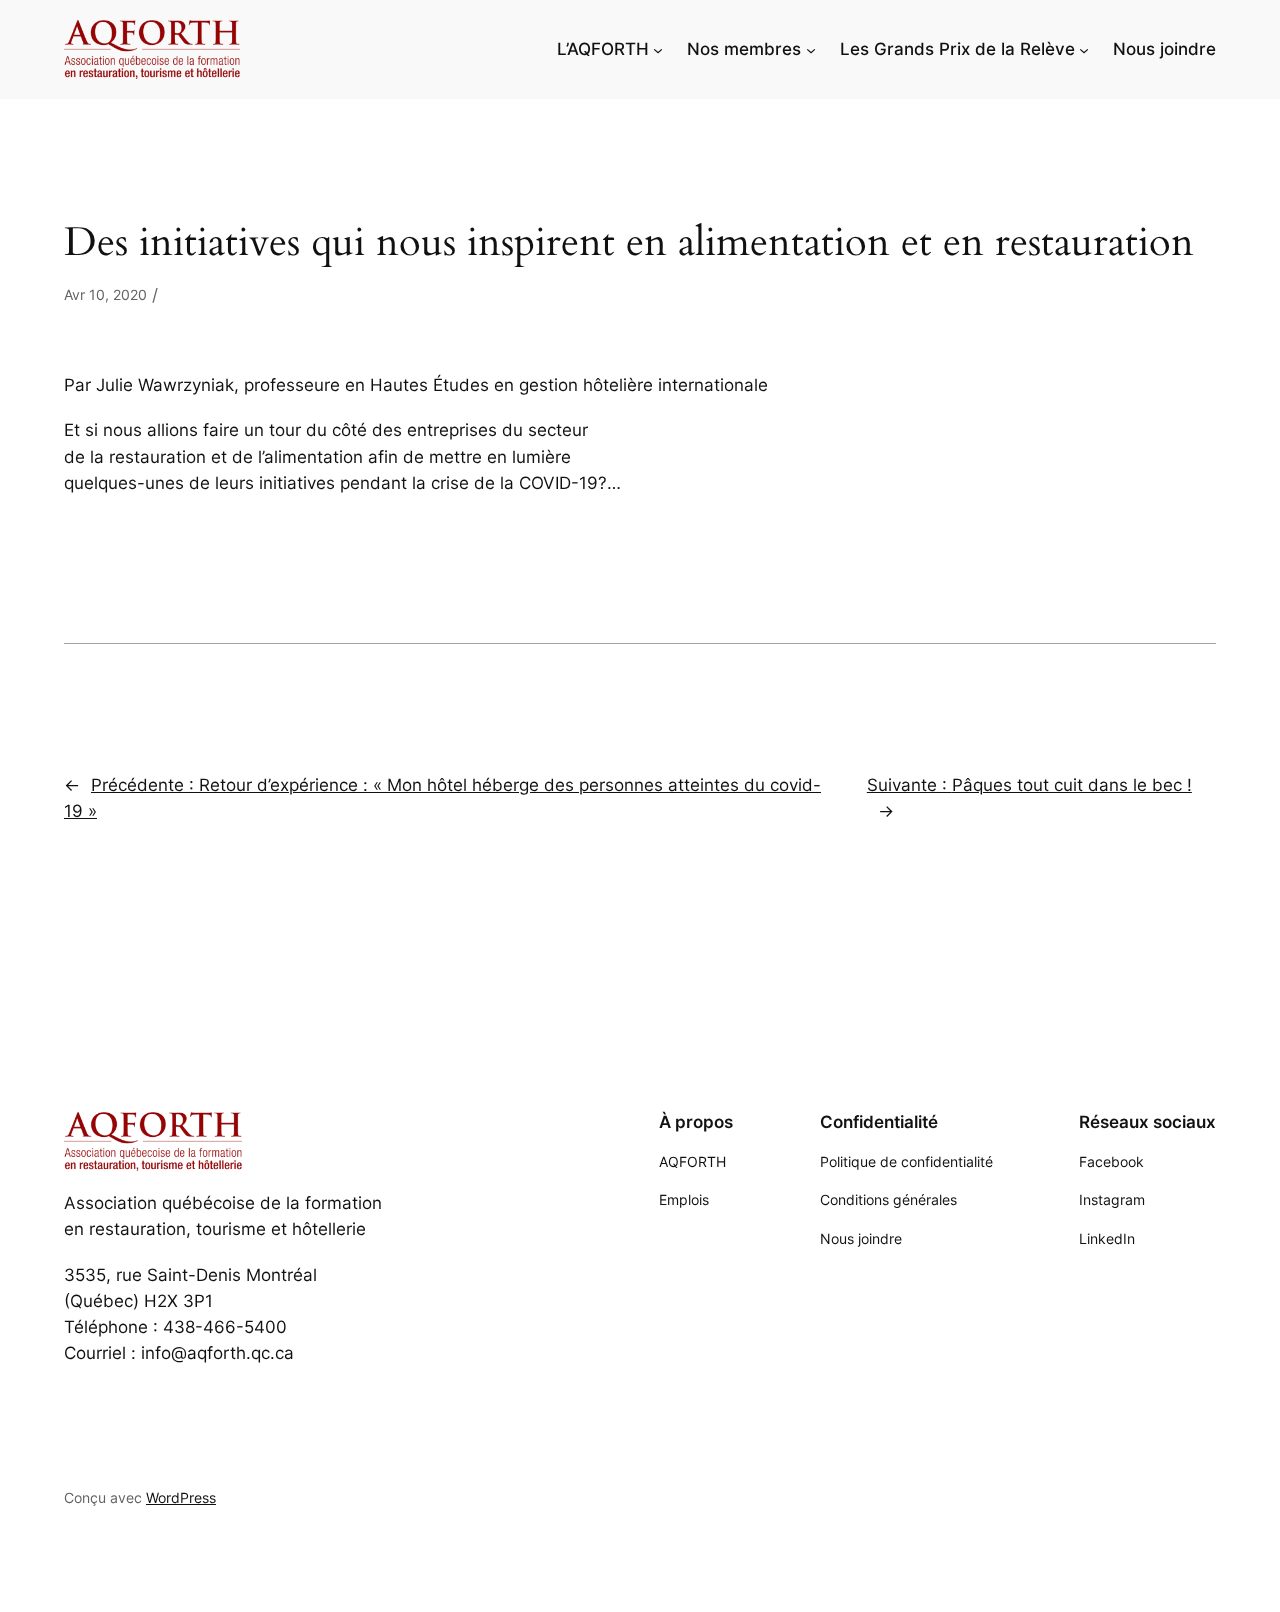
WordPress (181, 1497)
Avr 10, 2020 (105, 294)
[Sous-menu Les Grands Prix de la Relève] (1084, 49)
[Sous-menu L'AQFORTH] (658, 49)
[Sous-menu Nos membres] (811, 49)
